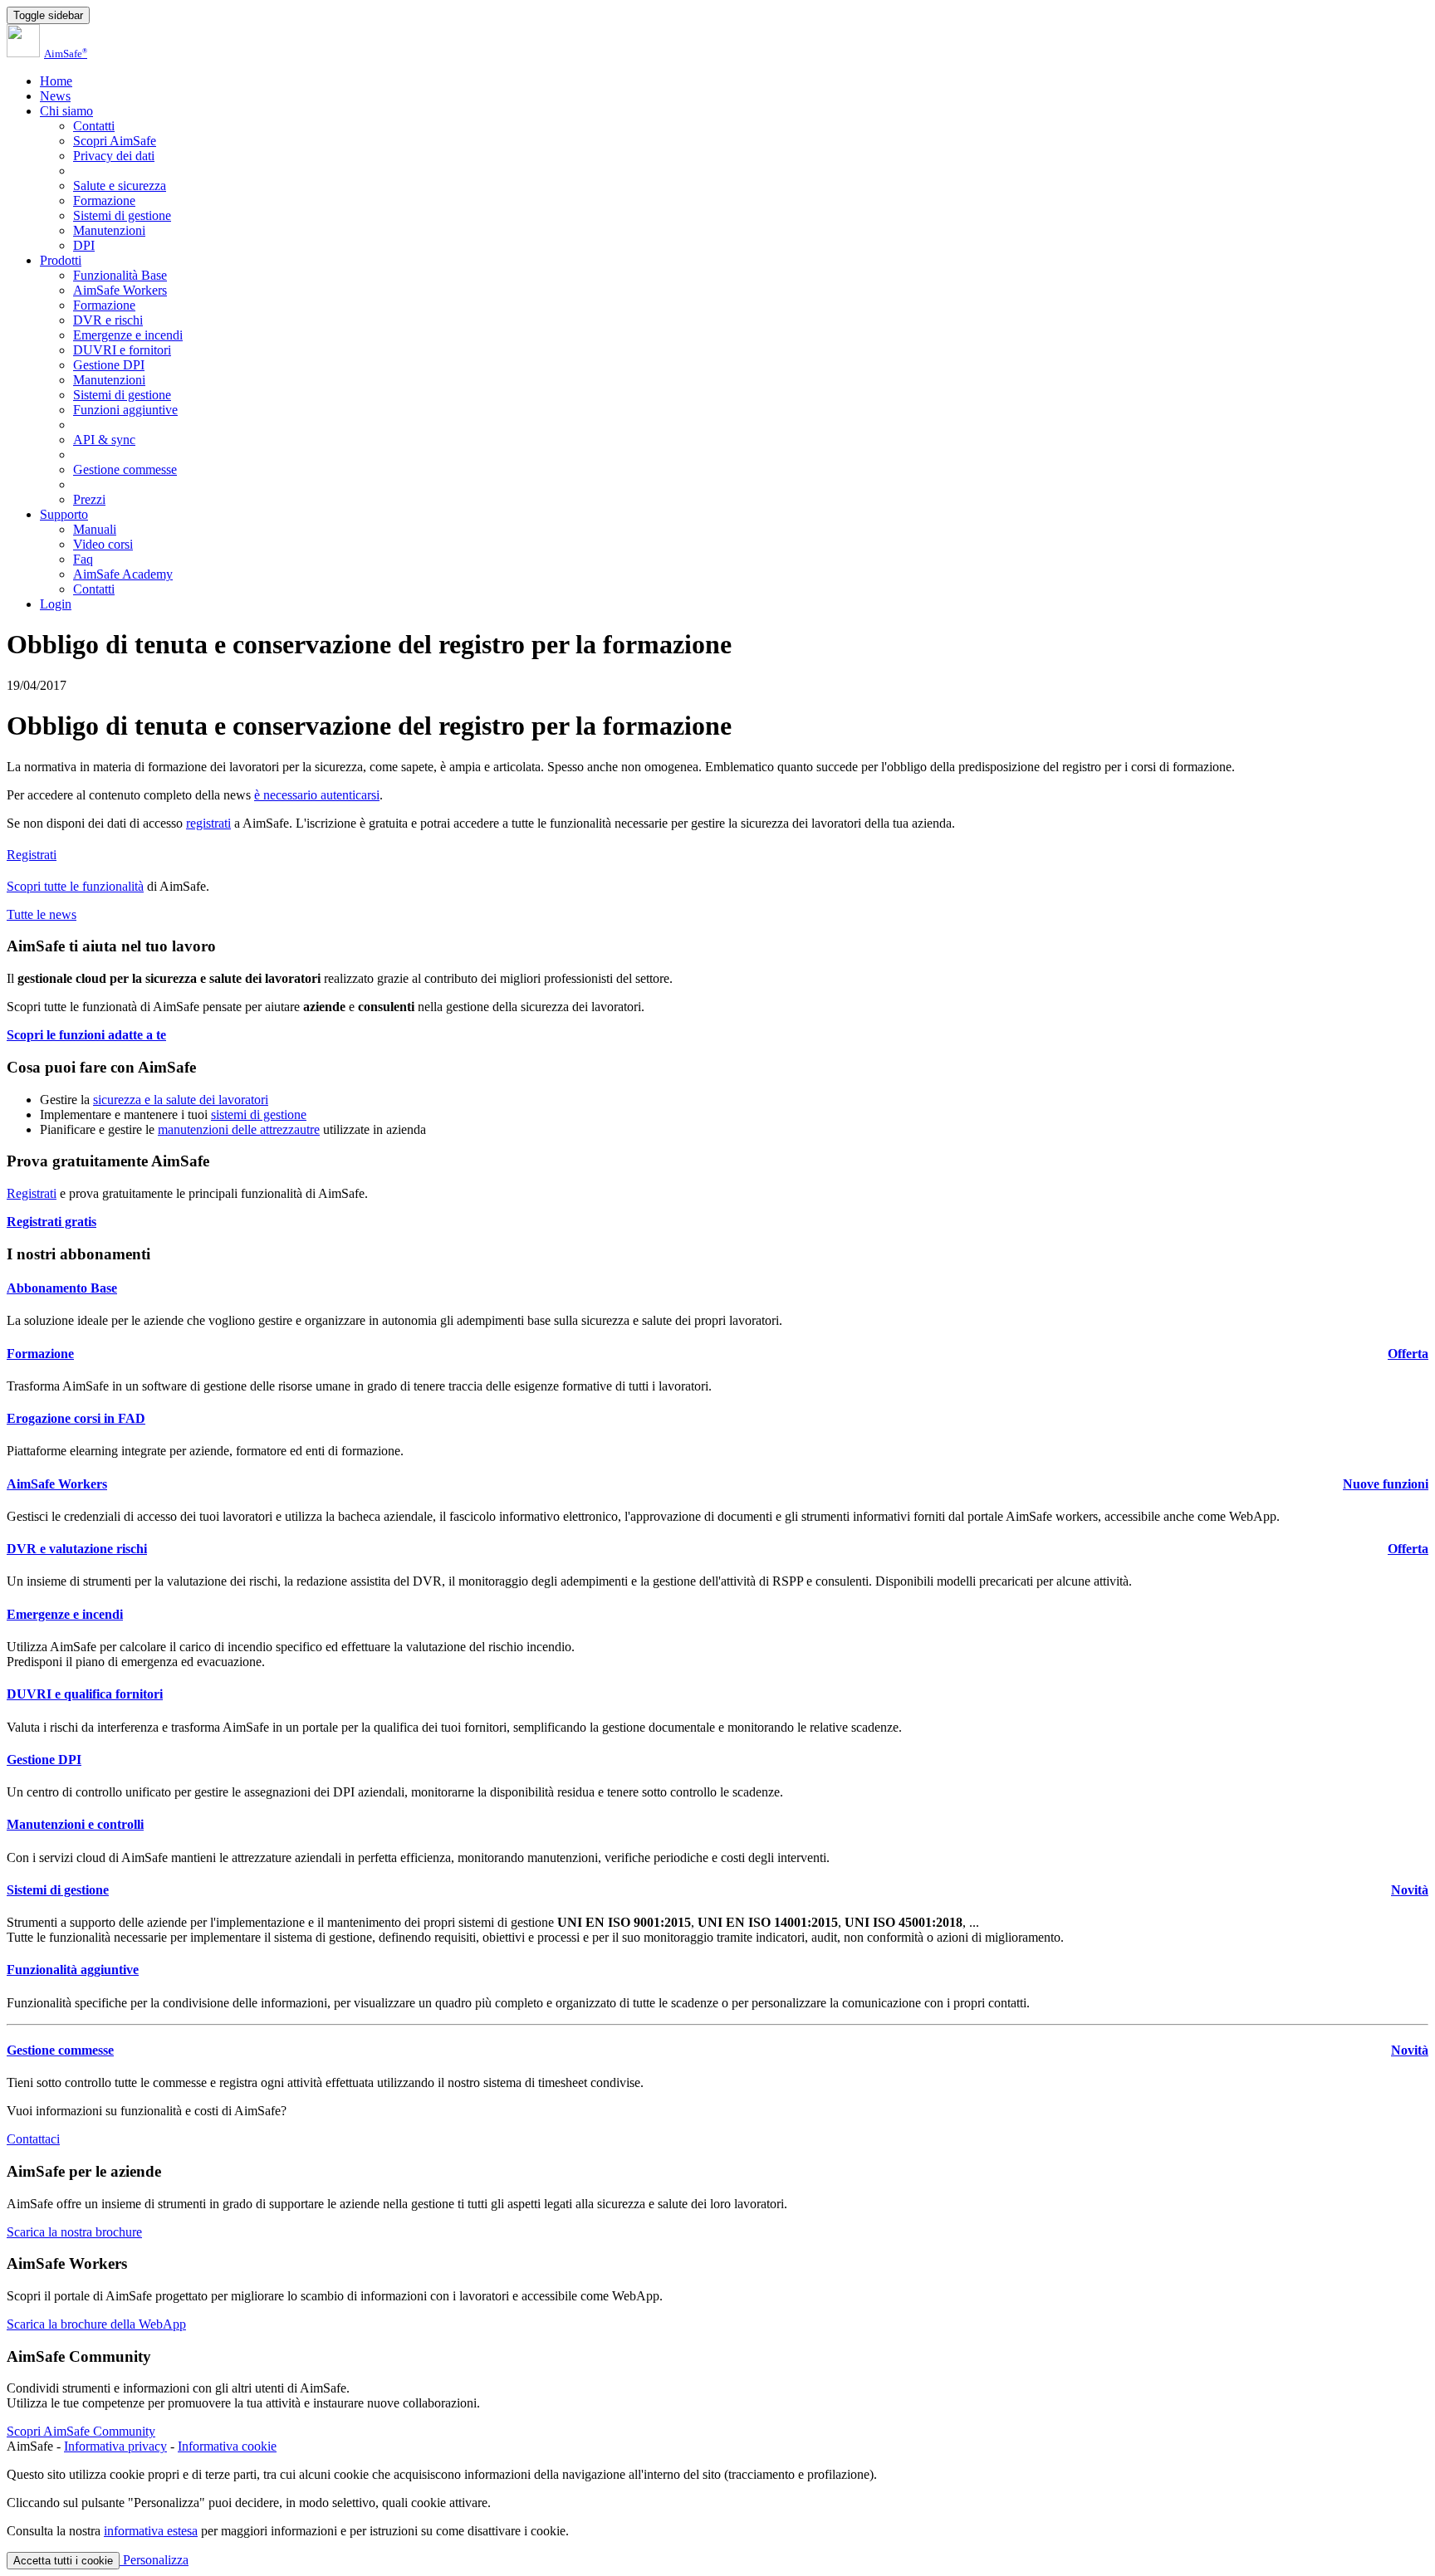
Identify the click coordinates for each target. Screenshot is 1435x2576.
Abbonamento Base (62, 1288)
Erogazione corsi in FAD (76, 1418)
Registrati (32, 855)
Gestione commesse (125, 469)
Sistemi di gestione (122, 215)
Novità (1410, 1890)
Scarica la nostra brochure (74, 2232)
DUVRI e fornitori (122, 350)
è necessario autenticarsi (317, 795)
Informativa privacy (115, 2446)
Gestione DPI (109, 365)
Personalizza (154, 2560)
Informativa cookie (227, 2446)
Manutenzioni (109, 230)
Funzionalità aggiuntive (73, 1970)
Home (56, 81)
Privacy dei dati (114, 156)
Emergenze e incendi (128, 335)
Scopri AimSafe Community (81, 2431)
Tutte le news (42, 914)
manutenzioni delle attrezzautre (239, 1129)
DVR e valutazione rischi (77, 1549)
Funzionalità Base (120, 275)
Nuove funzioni (1386, 1484)
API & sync (104, 440)
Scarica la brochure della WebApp (96, 2324)
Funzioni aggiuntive (125, 410)
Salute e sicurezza (120, 186)
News (55, 96)
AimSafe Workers (120, 290)
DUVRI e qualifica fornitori (85, 1694)
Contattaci (33, 2139)
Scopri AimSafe (115, 141)
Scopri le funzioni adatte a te (86, 1035)
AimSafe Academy (123, 574)
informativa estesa (151, 2531)
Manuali (95, 529)
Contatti (94, 126)
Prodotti (61, 260)
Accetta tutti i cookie (63, 2561)
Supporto (64, 514)
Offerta (1408, 1354)
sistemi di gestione (259, 1114)
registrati (208, 823)
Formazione (104, 200)
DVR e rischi (108, 320)
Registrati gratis (51, 1222)
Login (56, 604)
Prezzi (89, 499)
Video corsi (103, 544)
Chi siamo (66, 111)
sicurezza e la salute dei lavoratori (181, 1100)
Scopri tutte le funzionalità (75, 886)
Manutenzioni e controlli (75, 1824)
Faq (83, 559)
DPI (84, 245)
